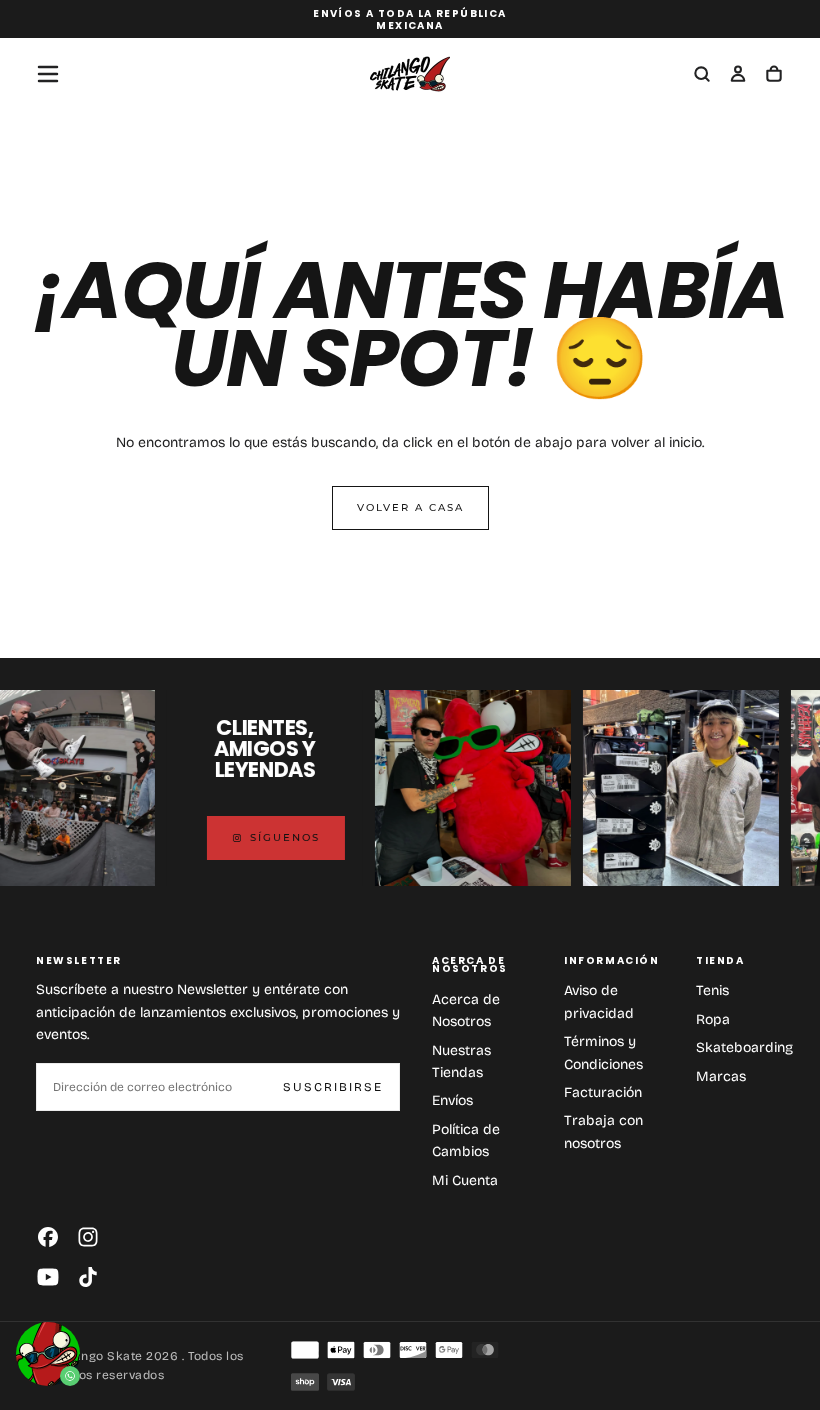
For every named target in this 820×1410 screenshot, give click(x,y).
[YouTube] (48, 1277)
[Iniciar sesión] (738, 76)
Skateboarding (744, 1047)
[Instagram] (88, 1237)
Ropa (713, 1019)
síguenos (274, 837)
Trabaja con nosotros (603, 1131)
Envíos (452, 1100)
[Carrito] (774, 76)
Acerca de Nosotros (466, 1010)
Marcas (721, 1076)
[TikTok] (88, 1277)
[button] (48, 74)
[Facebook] (48, 1237)
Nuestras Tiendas (461, 1061)
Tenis (712, 990)
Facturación (603, 1092)
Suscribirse (333, 1087)
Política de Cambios (466, 1140)
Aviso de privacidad (599, 1001)
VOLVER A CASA (410, 507)
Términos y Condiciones (603, 1052)
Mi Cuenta (465, 1180)
